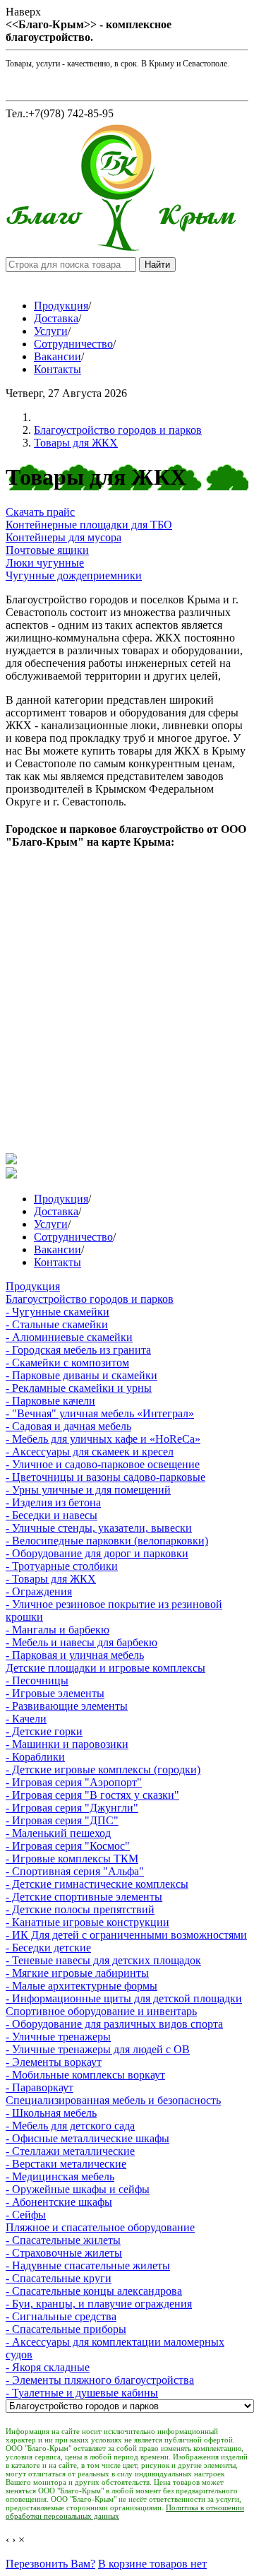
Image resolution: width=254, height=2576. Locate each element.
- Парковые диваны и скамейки (81, 1375)
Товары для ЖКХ (76, 443)
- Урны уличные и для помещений (88, 1490)
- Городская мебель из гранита (78, 1350)
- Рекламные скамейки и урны (79, 1388)
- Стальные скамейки (57, 1324)
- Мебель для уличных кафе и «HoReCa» (103, 1439)
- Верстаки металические (66, 2164)
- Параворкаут (40, 2087)
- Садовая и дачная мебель (68, 1426)
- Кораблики (35, 1757)
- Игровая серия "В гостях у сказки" (92, 1795)
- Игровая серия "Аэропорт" (74, 1782)
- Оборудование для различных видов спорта (114, 2024)
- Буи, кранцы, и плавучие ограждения (99, 2304)
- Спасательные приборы (66, 2329)
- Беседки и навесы (52, 1515)
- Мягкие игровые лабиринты (77, 1973)
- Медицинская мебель (60, 2176)
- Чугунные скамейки (58, 1312)
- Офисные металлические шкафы (87, 2138)
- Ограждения (39, 1591)
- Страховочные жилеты (64, 2253)
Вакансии (58, 356)
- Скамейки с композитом (67, 1363)
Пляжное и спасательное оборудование (100, 2227)
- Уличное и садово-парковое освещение (103, 1464)
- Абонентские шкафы (59, 2202)
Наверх (23, 12)
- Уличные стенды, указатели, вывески (99, 1528)
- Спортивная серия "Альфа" (75, 1871)
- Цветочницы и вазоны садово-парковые (105, 1477)
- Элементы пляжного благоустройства (100, 2380)
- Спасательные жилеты (63, 2240)
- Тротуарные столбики (62, 1566)
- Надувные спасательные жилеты (88, 2265)
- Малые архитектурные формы (81, 1986)
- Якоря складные (48, 2367)
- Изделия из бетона (53, 1502)
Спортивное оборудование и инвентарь (101, 2011)
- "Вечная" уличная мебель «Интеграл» (100, 1413)
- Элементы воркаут (54, 2062)
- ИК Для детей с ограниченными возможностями (126, 1935)
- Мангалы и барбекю (58, 1630)
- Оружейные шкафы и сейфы (78, 2189)
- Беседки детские (48, 1948)
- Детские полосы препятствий (80, 1909)
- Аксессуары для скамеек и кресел (90, 1452)
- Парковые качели (50, 1401)
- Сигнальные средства (61, 2316)
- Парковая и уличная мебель (75, 1655)
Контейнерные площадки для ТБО (89, 525)
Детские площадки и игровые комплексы (105, 1668)
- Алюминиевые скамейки (69, 1337)
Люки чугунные (45, 563)
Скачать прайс (40, 512)
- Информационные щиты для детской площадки (124, 1998)
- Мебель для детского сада (70, 2126)
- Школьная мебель (51, 2113)
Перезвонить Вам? (50, 2564)
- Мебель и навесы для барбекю (81, 1642)
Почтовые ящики (47, 550)
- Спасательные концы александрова (94, 2291)
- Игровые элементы (55, 1693)
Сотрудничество (73, 344)
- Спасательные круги (59, 2278)
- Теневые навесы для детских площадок (103, 1960)
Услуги (51, 331)
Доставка (56, 318)
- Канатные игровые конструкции (87, 1922)
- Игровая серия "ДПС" (62, 1820)
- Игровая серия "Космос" (68, 1846)
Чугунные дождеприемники (74, 575)
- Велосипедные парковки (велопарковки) (107, 1541)
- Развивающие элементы (67, 1706)
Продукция (61, 306)
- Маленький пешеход (58, 1833)
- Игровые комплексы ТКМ (72, 1859)
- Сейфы (26, 2215)
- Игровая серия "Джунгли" (72, 1808)
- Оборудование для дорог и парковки (97, 1553)
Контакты (58, 369)
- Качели (26, 1719)
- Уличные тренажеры (58, 2037)
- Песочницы (37, 1680)
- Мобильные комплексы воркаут (85, 2075)
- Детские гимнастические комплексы (97, 1884)
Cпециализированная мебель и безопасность (113, 2100)
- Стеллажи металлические (70, 2151)
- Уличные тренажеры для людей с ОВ (98, 2049)
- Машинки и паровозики (67, 1744)
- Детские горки (44, 1731)
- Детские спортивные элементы (84, 1897)
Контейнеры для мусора (64, 537)
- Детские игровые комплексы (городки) (103, 1769)
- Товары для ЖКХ (51, 1579)
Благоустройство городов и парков (118, 430)
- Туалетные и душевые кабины (82, 2393)
